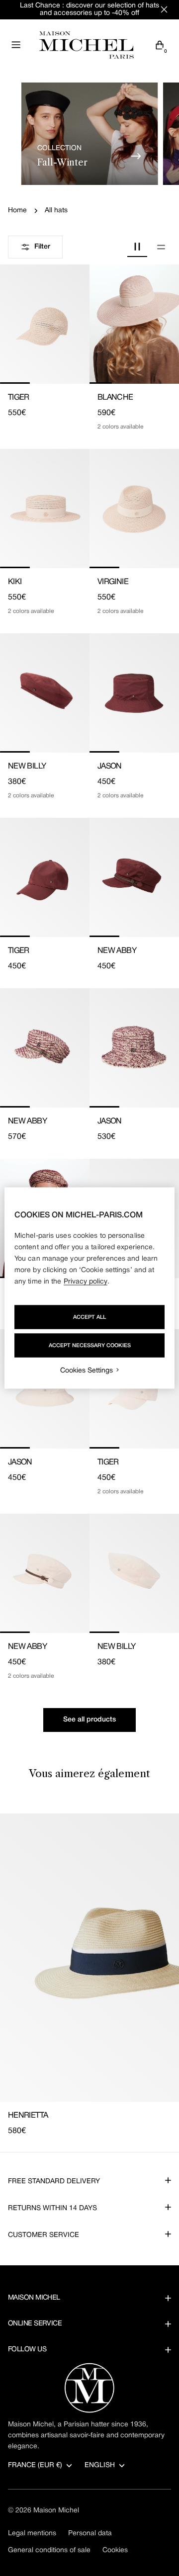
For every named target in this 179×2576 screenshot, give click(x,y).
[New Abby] (134, 877)
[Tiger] (45, 324)
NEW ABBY (117, 951)
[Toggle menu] (16, 45)
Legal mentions (32, 2533)
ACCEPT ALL (89, 1317)
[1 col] (161, 247)
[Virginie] (134, 509)
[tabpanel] (89, 1975)
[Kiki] (45, 509)
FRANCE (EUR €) (35, 2465)
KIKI (15, 582)
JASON (110, 767)
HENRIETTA (28, 2116)
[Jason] (134, 693)
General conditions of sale (49, 2550)
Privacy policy (86, 1282)
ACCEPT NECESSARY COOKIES (90, 1346)
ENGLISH (100, 2465)
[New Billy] (45, 693)
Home (17, 211)
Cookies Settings (87, 1371)
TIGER (19, 398)
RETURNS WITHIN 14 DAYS (52, 2208)
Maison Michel (56, 2511)
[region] (89, 1288)
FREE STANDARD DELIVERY (54, 2182)
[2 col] (137, 247)
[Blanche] (134, 324)
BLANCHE (115, 398)
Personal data (90, 2533)
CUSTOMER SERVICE (44, 2235)
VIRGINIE (113, 582)
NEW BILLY (27, 767)
